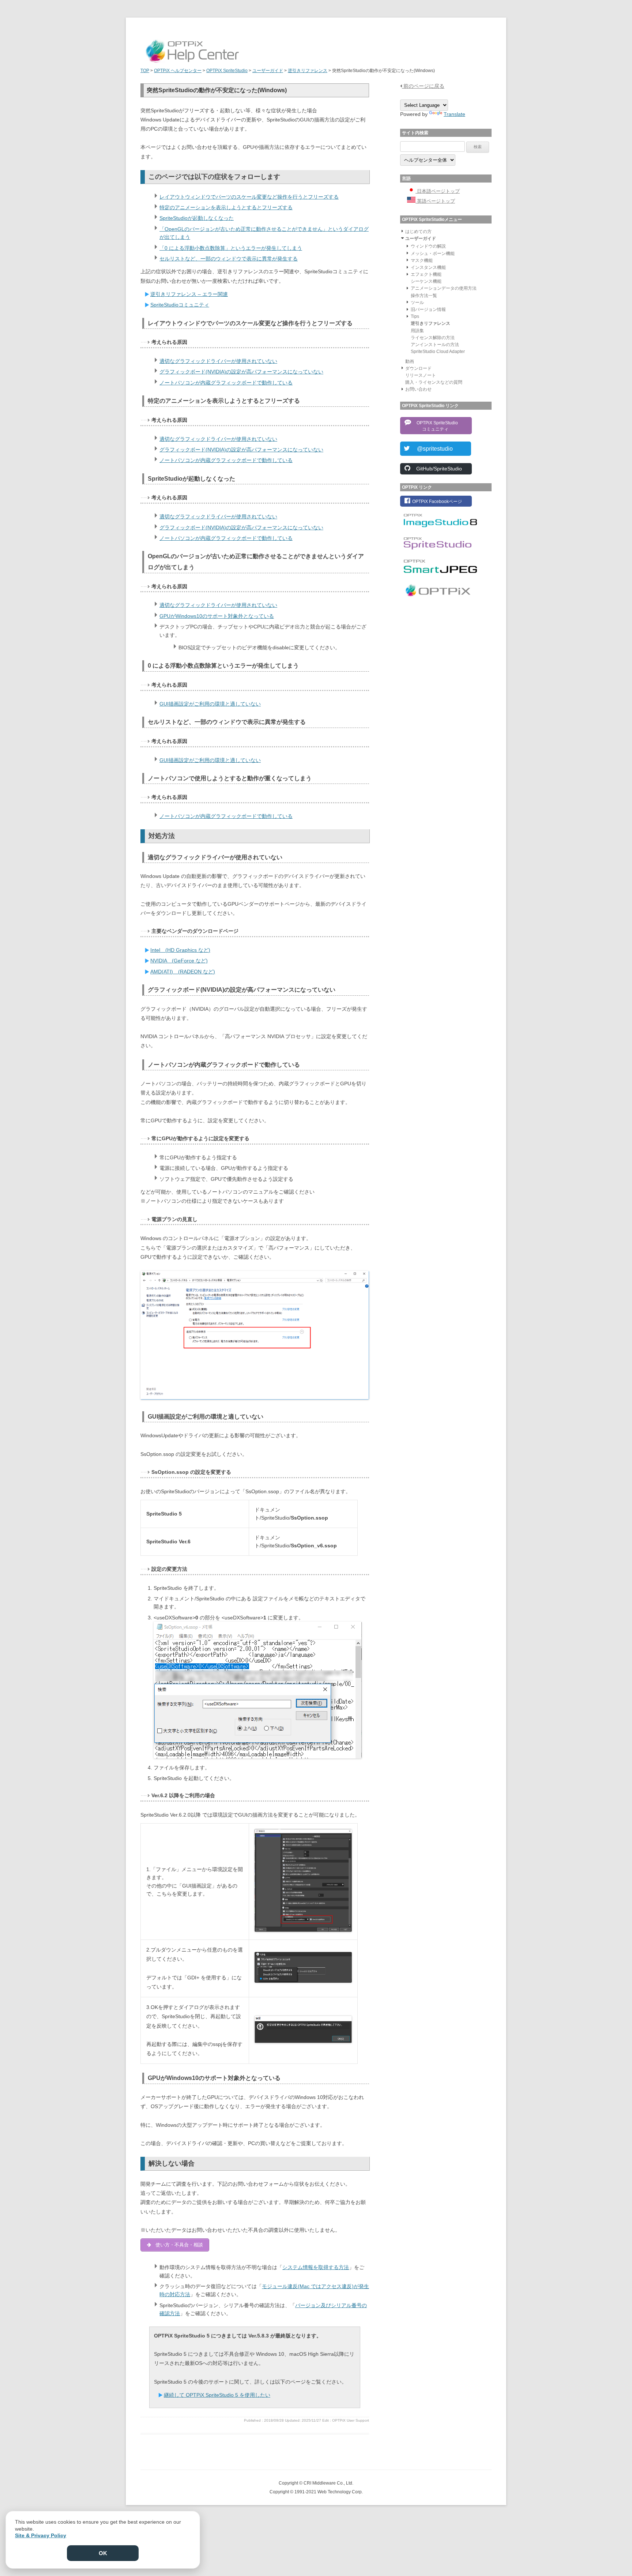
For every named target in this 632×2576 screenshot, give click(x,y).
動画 (410, 361)
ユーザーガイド (421, 239)
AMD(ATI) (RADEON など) (183, 972)
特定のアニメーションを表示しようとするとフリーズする (226, 207)
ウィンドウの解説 (428, 246)
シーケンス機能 (426, 281)
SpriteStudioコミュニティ (180, 305)
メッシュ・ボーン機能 (433, 254)
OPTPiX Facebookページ (437, 502)
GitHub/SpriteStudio (437, 469)
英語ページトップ (435, 201)
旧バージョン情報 (428, 309)
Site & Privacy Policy (41, 2535)
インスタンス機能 (428, 267)
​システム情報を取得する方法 (316, 2267)
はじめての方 (418, 232)
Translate (454, 114)
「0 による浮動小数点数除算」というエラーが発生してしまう (231, 248)
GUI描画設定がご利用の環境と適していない (210, 704)
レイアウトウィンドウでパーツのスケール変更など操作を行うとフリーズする (249, 197)
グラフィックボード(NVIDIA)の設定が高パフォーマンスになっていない (241, 372)
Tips (415, 316)
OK (103, 2553)
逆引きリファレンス (430, 323)
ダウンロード (418, 368)
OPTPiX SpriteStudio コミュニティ (435, 426)
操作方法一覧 (424, 296)
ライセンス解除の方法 (433, 338)
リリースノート (421, 375)
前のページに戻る (423, 86)
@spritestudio (432, 449)
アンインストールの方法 (435, 345)
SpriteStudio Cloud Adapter (438, 352)
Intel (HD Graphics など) (180, 950)
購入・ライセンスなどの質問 (434, 382)
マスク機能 (422, 260)
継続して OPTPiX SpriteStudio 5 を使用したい (217, 2395)
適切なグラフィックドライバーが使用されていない (218, 361)
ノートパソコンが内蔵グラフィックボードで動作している (226, 383)
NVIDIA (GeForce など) (179, 961)
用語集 (417, 331)
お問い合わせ (418, 389)
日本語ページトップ (438, 191)
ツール (417, 303)
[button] (402, 231)
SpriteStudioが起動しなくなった (197, 218)
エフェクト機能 (426, 274)
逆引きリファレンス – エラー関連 (189, 294)
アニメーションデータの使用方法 (444, 288)
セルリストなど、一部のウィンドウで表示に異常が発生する (229, 259)
